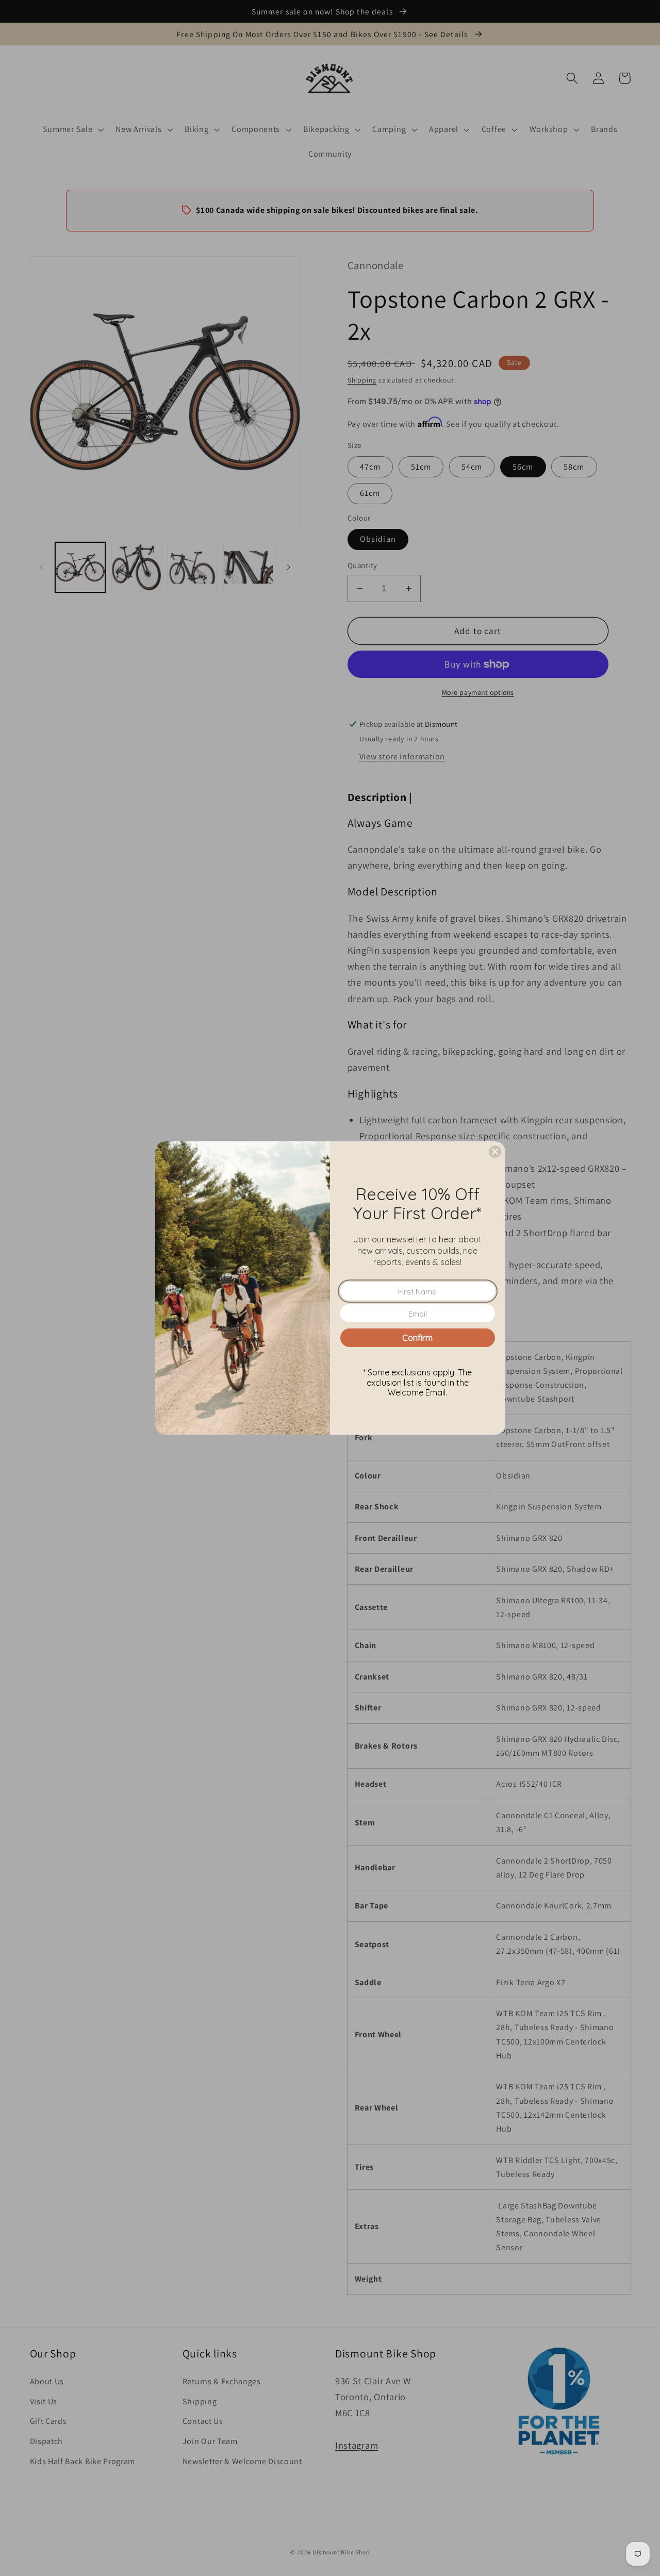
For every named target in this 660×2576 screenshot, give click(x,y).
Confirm (417, 1338)
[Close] (495, 1152)
